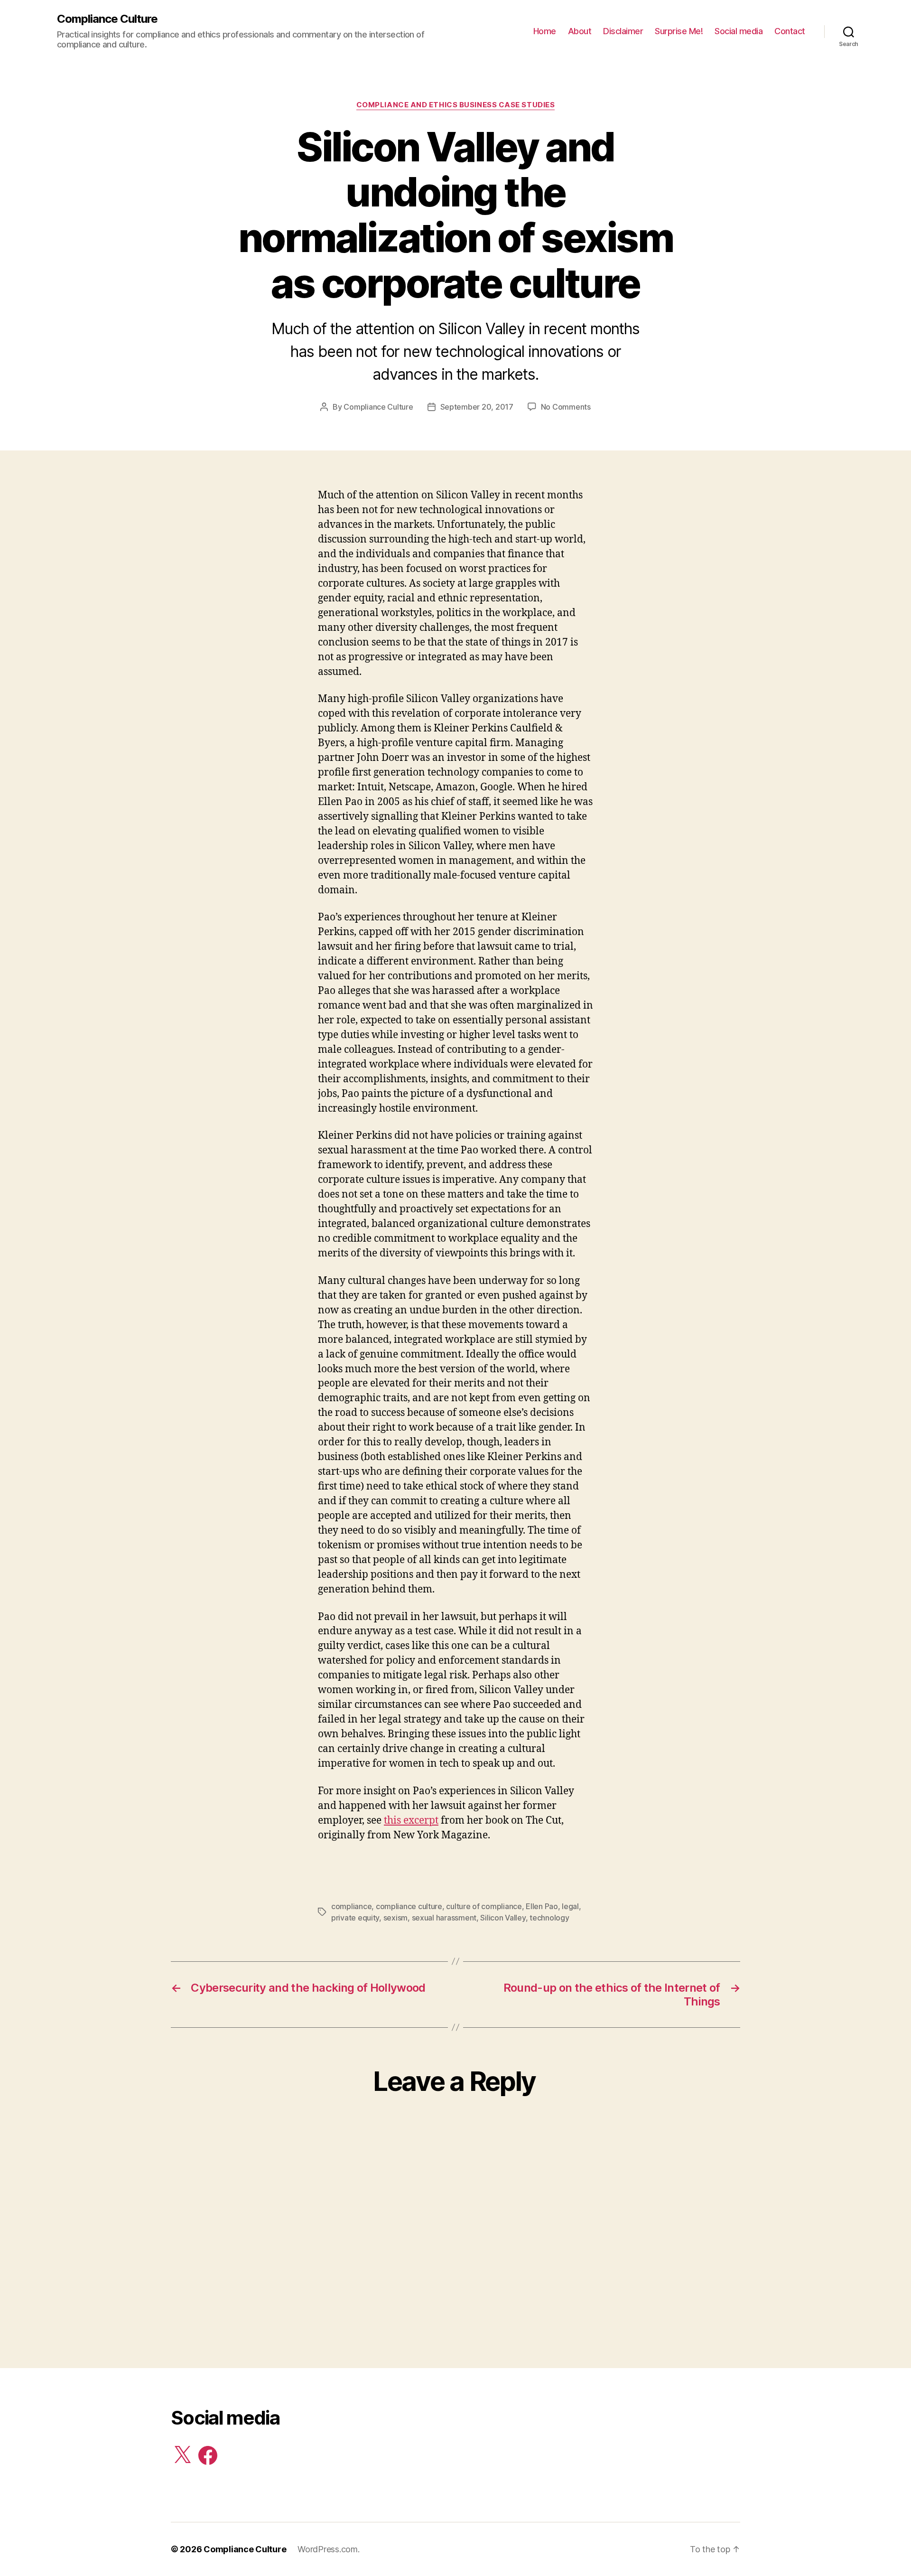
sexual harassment (444, 1918)
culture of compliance (484, 1906)
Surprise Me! (679, 31)
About (580, 31)
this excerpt (411, 1821)
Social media (739, 31)
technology (549, 1918)
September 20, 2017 (477, 407)
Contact (790, 31)
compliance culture (409, 1906)
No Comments (566, 407)
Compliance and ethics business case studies (456, 105)
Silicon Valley (503, 1918)
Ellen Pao (542, 1906)
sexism (395, 1918)
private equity (355, 1918)
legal (570, 1906)
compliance (351, 1906)
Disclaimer (623, 31)
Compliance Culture (107, 19)
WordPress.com (328, 2549)
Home (545, 31)
